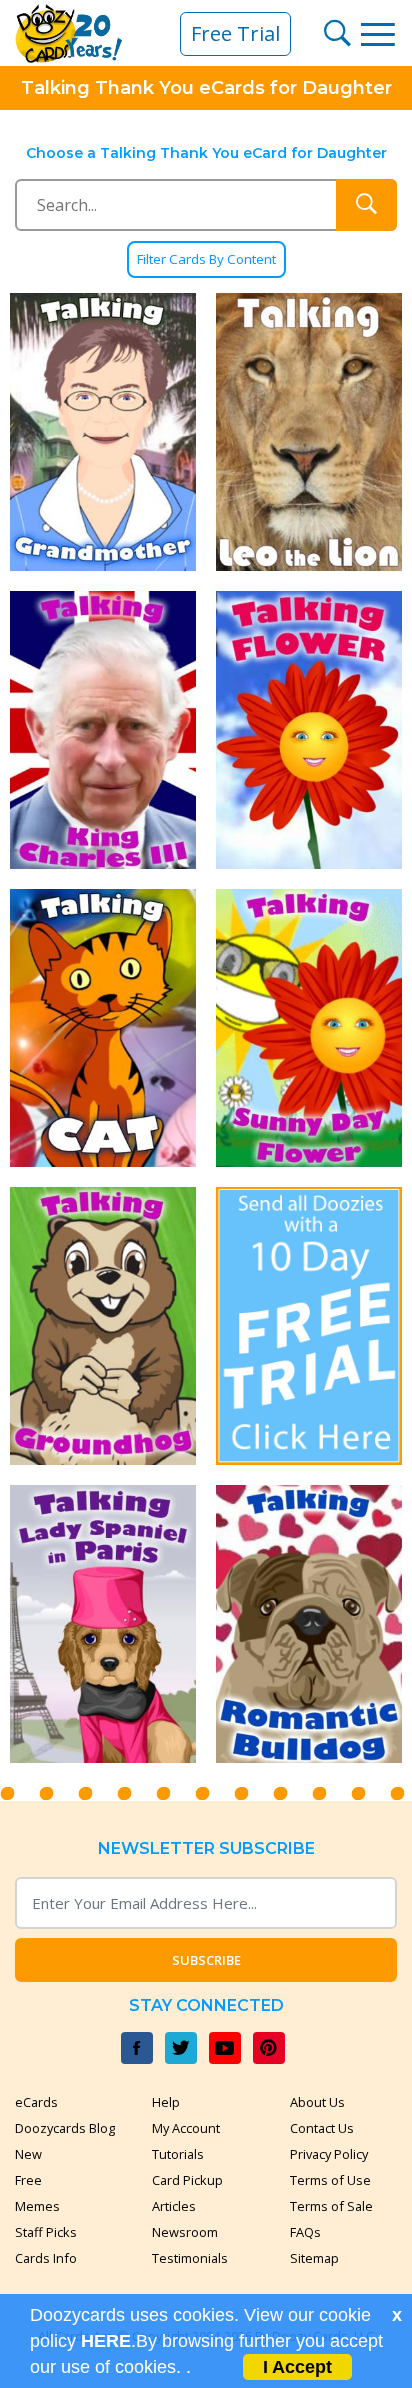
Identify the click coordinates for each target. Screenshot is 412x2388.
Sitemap (314, 2258)
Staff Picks (46, 2232)
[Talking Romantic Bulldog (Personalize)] (309, 1624)
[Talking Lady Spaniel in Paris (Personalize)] (103, 1624)
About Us (317, 2102)
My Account (186, 2128)
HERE (106, 2341)
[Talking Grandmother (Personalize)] (103, 432)
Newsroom (185, 2232)
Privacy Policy (329, 2154)
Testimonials (190, 2258)
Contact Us (322, 2128)
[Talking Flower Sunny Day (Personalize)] (309, 1028)
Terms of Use (330, 2180)
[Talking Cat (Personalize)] (103, 1028)
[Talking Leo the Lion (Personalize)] (309, 432)
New (28, 2154)
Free (28, 2180)
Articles (174, 2206)
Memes (37, 2206)
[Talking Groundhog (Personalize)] (103, 1326)
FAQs (305, 2232)
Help (166, 2102)
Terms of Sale (331, 2206)
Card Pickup (187, 2180)
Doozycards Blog (65, 2128)
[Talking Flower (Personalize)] (309, 730)
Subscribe (206, 1960)
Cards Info (46, 2258)
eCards (36, 2102)
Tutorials (178, 2154)
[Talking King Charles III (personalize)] (103, 730)
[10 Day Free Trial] (309, 1326)
